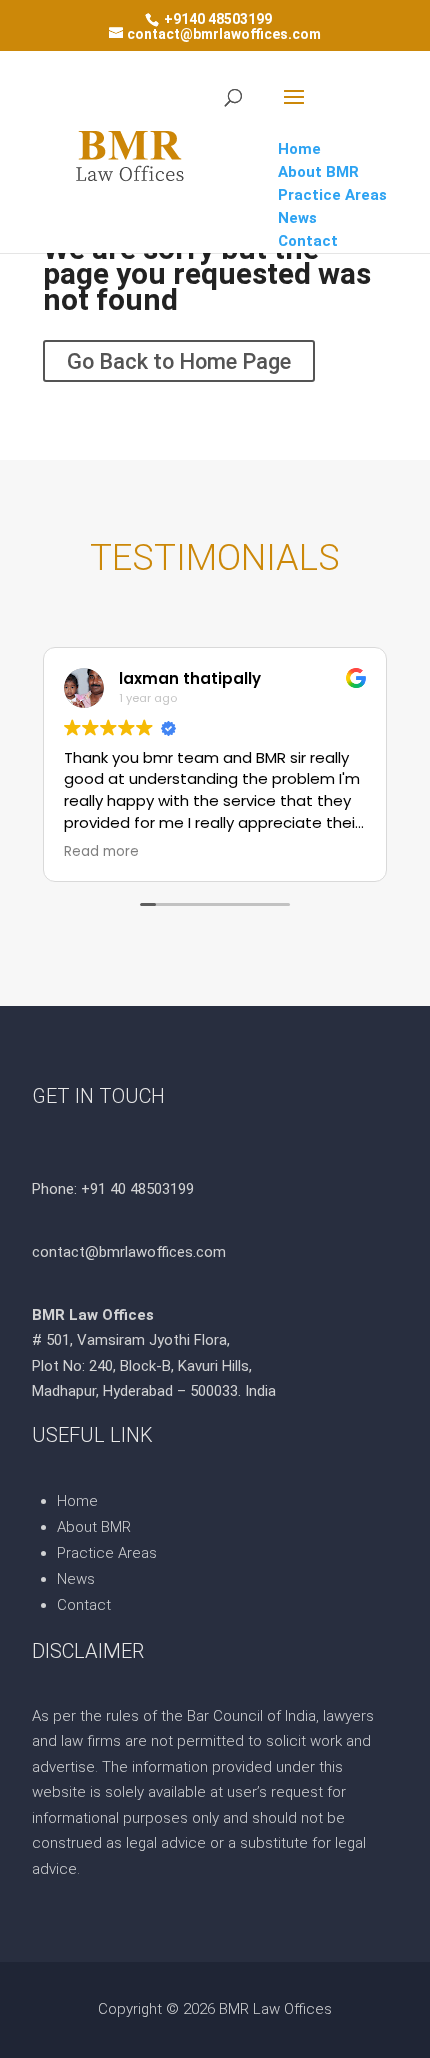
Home (77, 1501)
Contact (84, 1605)
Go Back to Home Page (179, 360)
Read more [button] (101, 852)
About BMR (94, 1527)
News (76, 1579)
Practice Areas (107, 1553)
